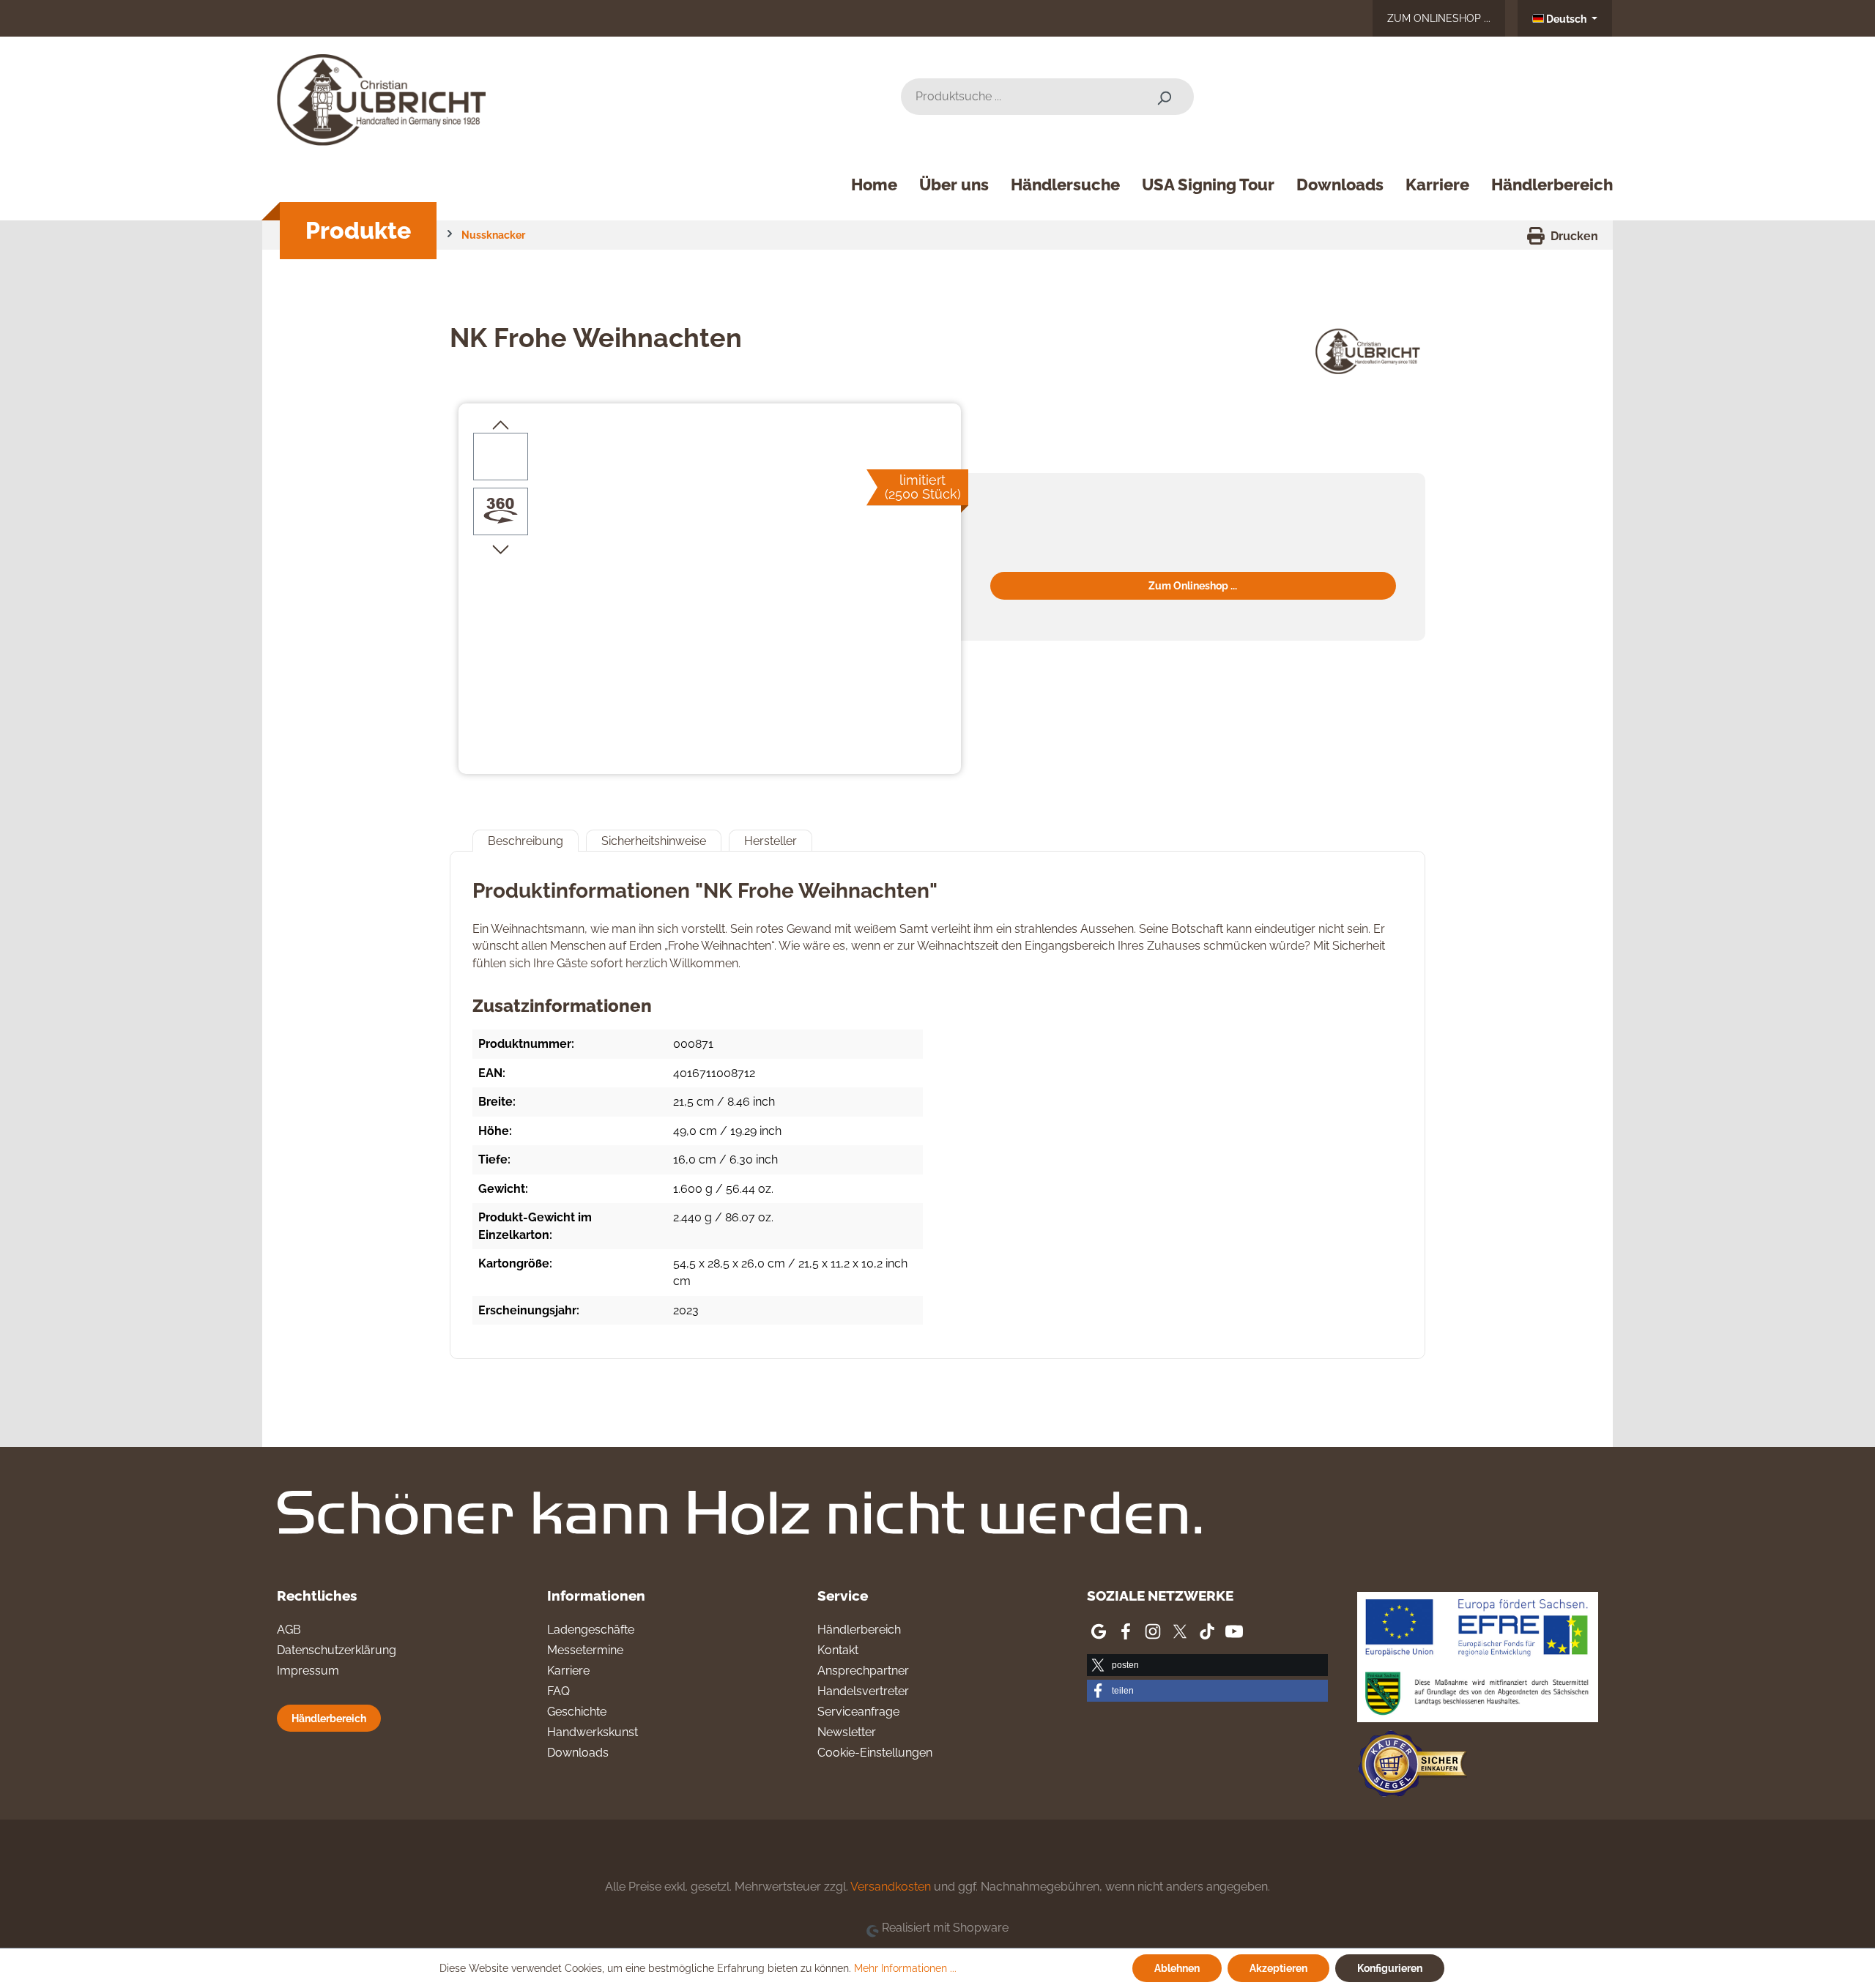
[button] (1207, 1665)
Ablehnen (1177, 1968)
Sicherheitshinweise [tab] (654, 841)
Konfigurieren (1390, 1968)
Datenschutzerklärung (337, 1650)
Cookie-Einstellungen (875, 1753)
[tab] (526, 841)
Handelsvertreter (863, 1691)
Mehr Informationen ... (905, 1968)
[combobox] (1018, 97)
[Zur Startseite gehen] (387, 94)
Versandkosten (891, 1887)
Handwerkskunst (593, 1732)
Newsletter (847, 1732)
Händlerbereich (329, 1718)
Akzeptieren (1278, 1968)
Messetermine (585, 1650)
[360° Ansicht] (501, 511)
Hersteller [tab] (771, 841)
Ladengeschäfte (591, 1630)
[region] (710, 590)
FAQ (558, 1691)
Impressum (308, 1671)
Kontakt (838, 1650)
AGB (289, 1630)
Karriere (568, 1671)
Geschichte (577, 1712)
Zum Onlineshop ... (1439, 18)
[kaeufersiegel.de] (1412, 1767)
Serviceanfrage (858, 1712)
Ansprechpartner (863, 1671)
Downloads (578, 1753)
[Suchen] (1164, 97)
